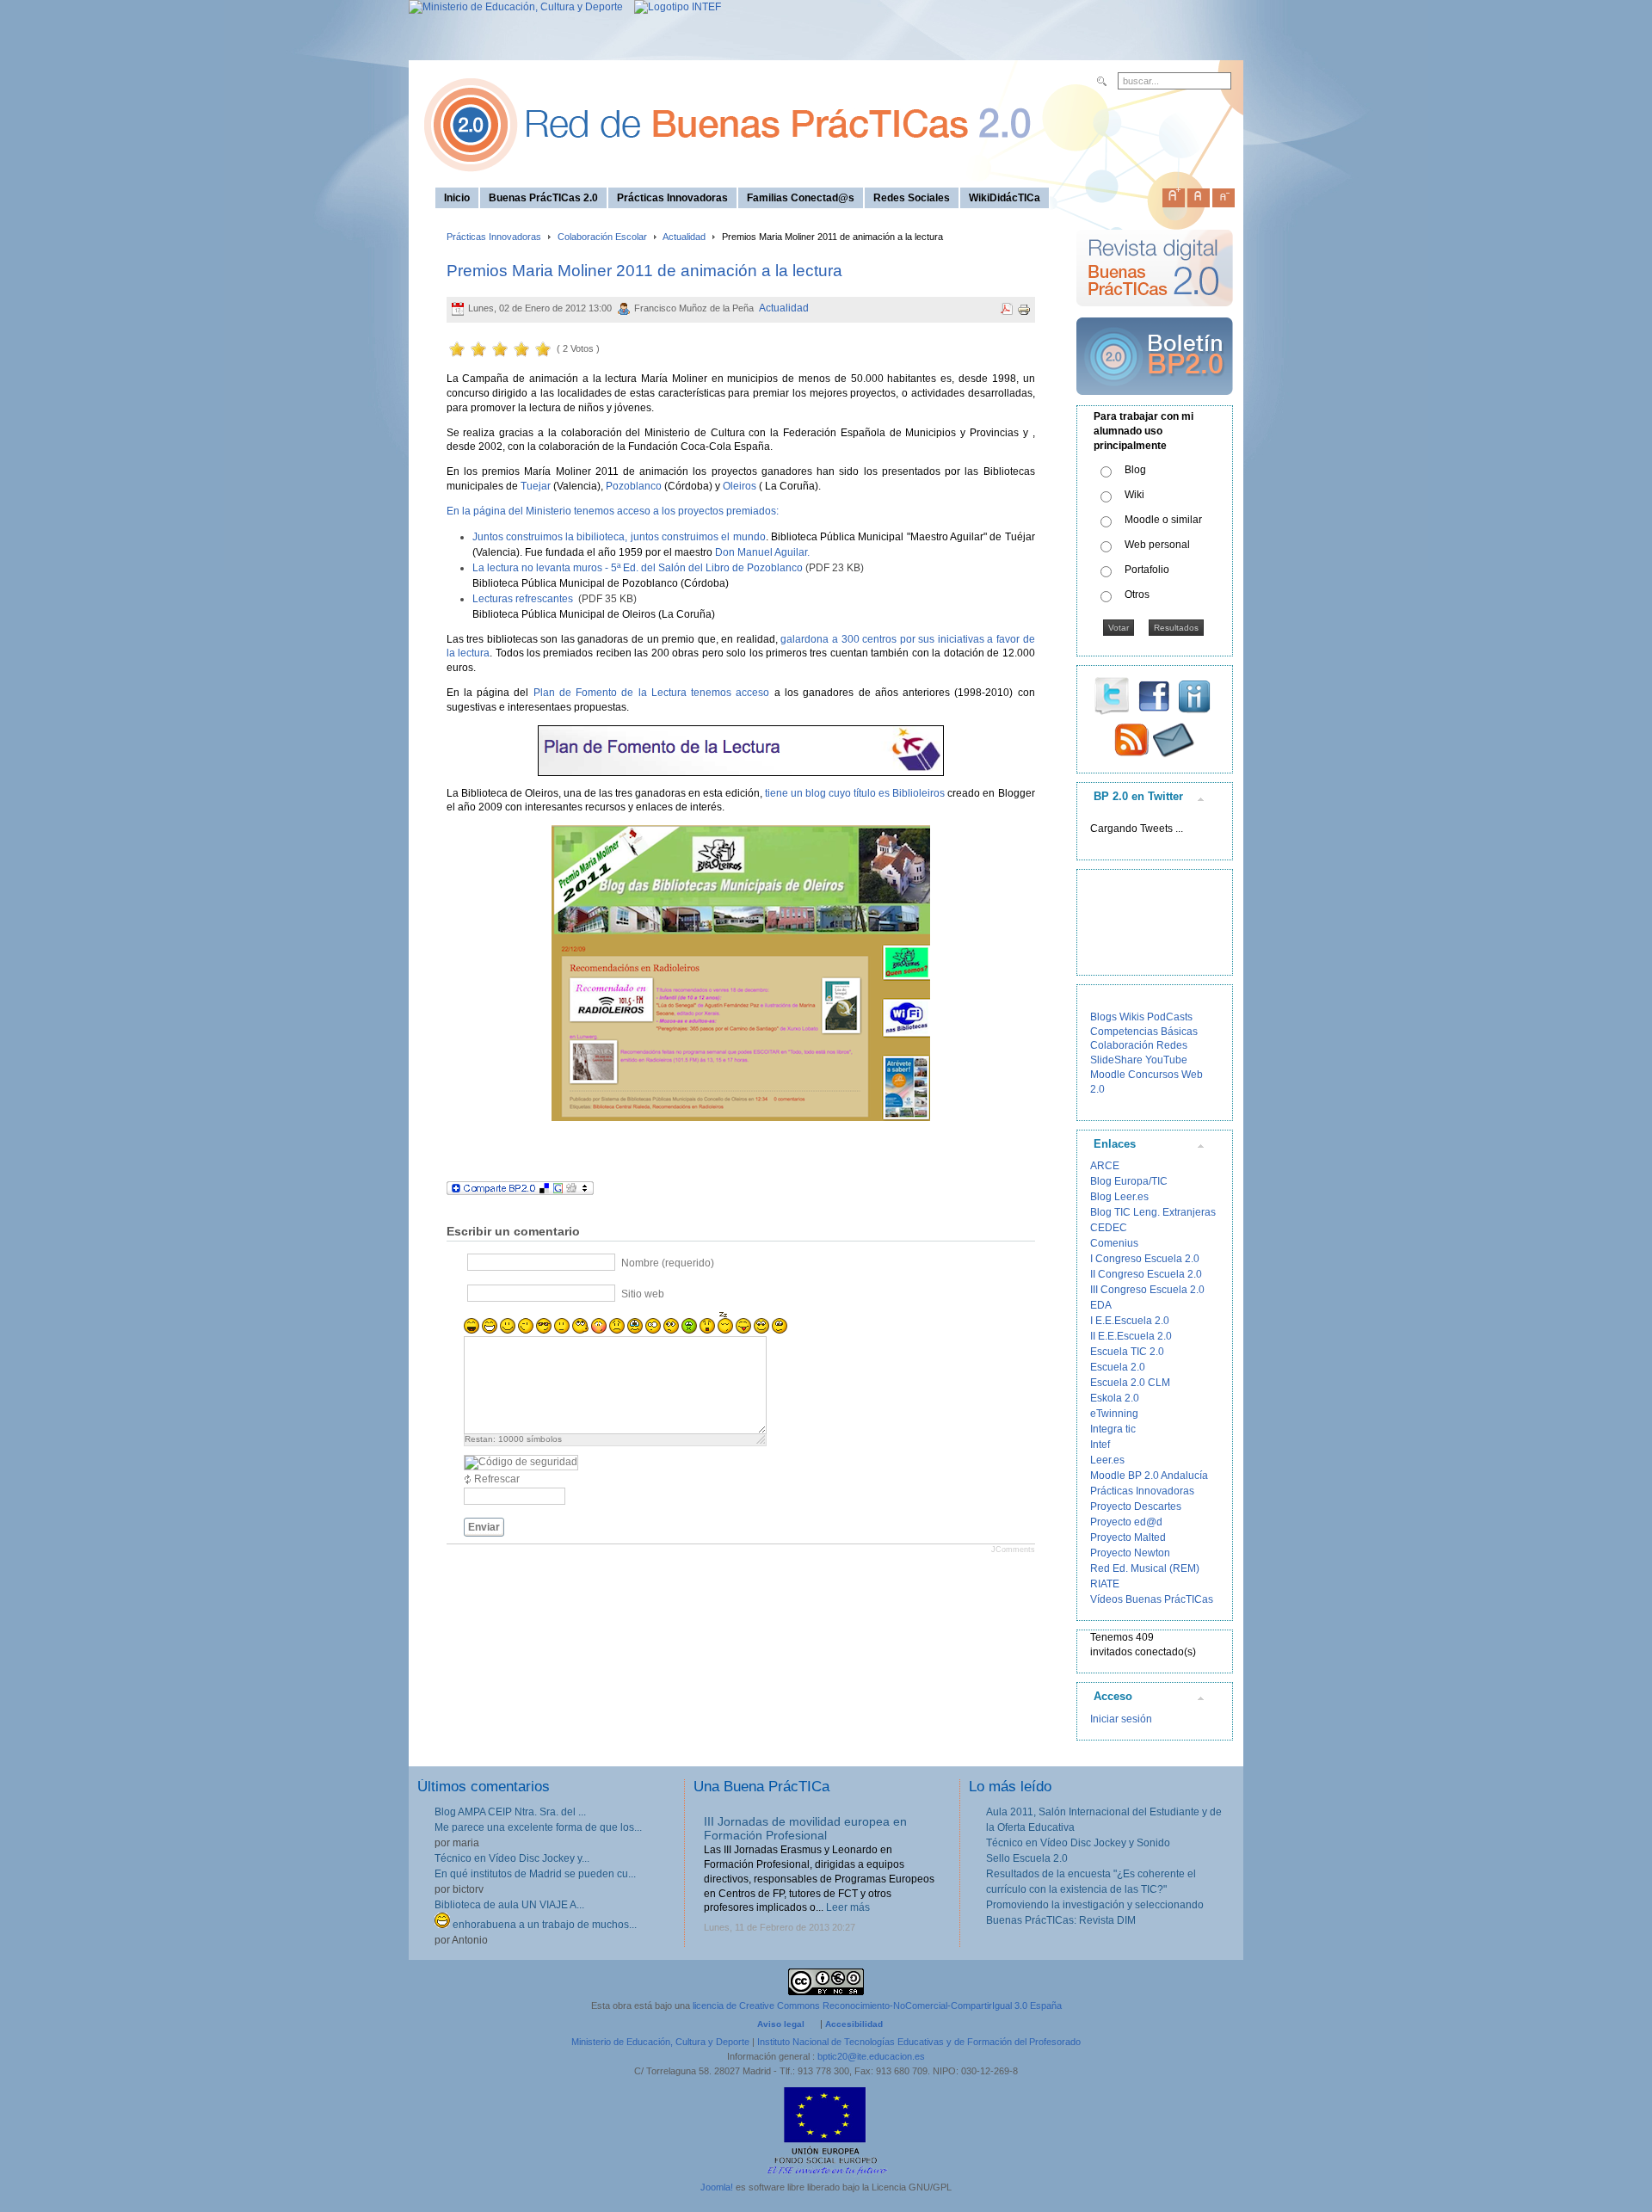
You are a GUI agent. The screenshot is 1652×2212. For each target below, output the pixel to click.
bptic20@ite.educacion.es (871, 2056)
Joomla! (717, 2187)
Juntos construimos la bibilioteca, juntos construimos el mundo (619, 537)
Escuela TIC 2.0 (1127, 1352)
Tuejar (537, 486)
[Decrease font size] (1224, 194)
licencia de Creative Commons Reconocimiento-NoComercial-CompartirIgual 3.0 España (877, 2006)
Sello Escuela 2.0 (1027, 1858)
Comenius (1114, 1243)
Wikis (1132, 1017)
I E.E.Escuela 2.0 (1130, 1321)
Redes (1172, 1045)
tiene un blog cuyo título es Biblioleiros (854, 793)
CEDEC (1109, 1228)
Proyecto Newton (1130, 1553)
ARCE (1105, 1166)
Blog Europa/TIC (1129, 1181)
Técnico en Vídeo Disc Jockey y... (512, 1858)
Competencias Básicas (1144, 1032)
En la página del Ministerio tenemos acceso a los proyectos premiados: (613, 511)
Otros (1137, 595)
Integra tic (1113, 1429)
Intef (1100, 1445)
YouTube (1166, 1060)
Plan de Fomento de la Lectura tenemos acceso (652, 693)
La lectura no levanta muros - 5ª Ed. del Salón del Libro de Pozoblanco (638, 568)
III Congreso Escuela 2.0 (1147, 1290)
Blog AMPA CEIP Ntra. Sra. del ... (510, 1812)
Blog (1135, 470)
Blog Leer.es (1119, 1197)
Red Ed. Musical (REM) (1145, 1568)
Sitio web (643, 1294)
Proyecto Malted (1128, 1537)
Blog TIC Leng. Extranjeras (1153, 1212)
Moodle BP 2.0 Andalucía (1149, 1476)
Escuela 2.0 (1118, 1367)
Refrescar (497, 1479)
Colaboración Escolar (602, 237)
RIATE (1105, 1584)
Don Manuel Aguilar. (762, 552)
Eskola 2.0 (1115, 1398)
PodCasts (1170, 1017)
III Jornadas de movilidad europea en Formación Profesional (805, 1829)
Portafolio (1147, 570)
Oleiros (741, 486)
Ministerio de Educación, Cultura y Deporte (660, 2042)
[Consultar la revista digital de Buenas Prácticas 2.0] (1155, 314)
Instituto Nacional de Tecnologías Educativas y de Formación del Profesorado (919, 2042)
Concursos (1153, 1075)
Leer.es (1107, 1460)
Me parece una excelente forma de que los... (538, 1827)
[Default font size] (1199, 194)
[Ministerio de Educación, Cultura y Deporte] (516, 7)
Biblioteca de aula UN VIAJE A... (509, 1905)
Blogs (1103, 1017)
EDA (1101, 1305)
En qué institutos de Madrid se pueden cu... (535, 1874)
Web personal (1157, 545)
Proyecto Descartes (1136, 1507)
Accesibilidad (854, 2024)
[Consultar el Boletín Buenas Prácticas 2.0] (1155, 402)
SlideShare (1116, 1060)
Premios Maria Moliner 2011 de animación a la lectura (644, 271)
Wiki (1134, 495)
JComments (1013, 1550)
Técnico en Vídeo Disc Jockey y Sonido (1078, 1843)
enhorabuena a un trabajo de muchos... (543, 1925)
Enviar (484, 1527)
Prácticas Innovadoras (494, 237)
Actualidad (684, 237)
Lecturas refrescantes (523, 599)
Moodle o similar (1163, 520)
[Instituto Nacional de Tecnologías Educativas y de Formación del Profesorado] (673, 7)
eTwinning (1114, 1414)
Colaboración (1122, 1045)
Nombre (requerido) (668, 1263)
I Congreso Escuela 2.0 (1145, 1259)
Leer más (848, 1907)
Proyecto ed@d (1126, 1522)
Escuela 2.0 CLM (1130, 1383)
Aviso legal (781, 2024)
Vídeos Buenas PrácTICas (1152, 1599)
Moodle (1108, 1075)
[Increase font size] (1174, 194)
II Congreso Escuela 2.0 (1146, 1274)
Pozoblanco (634, 486)
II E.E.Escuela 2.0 (1131, 1336)
